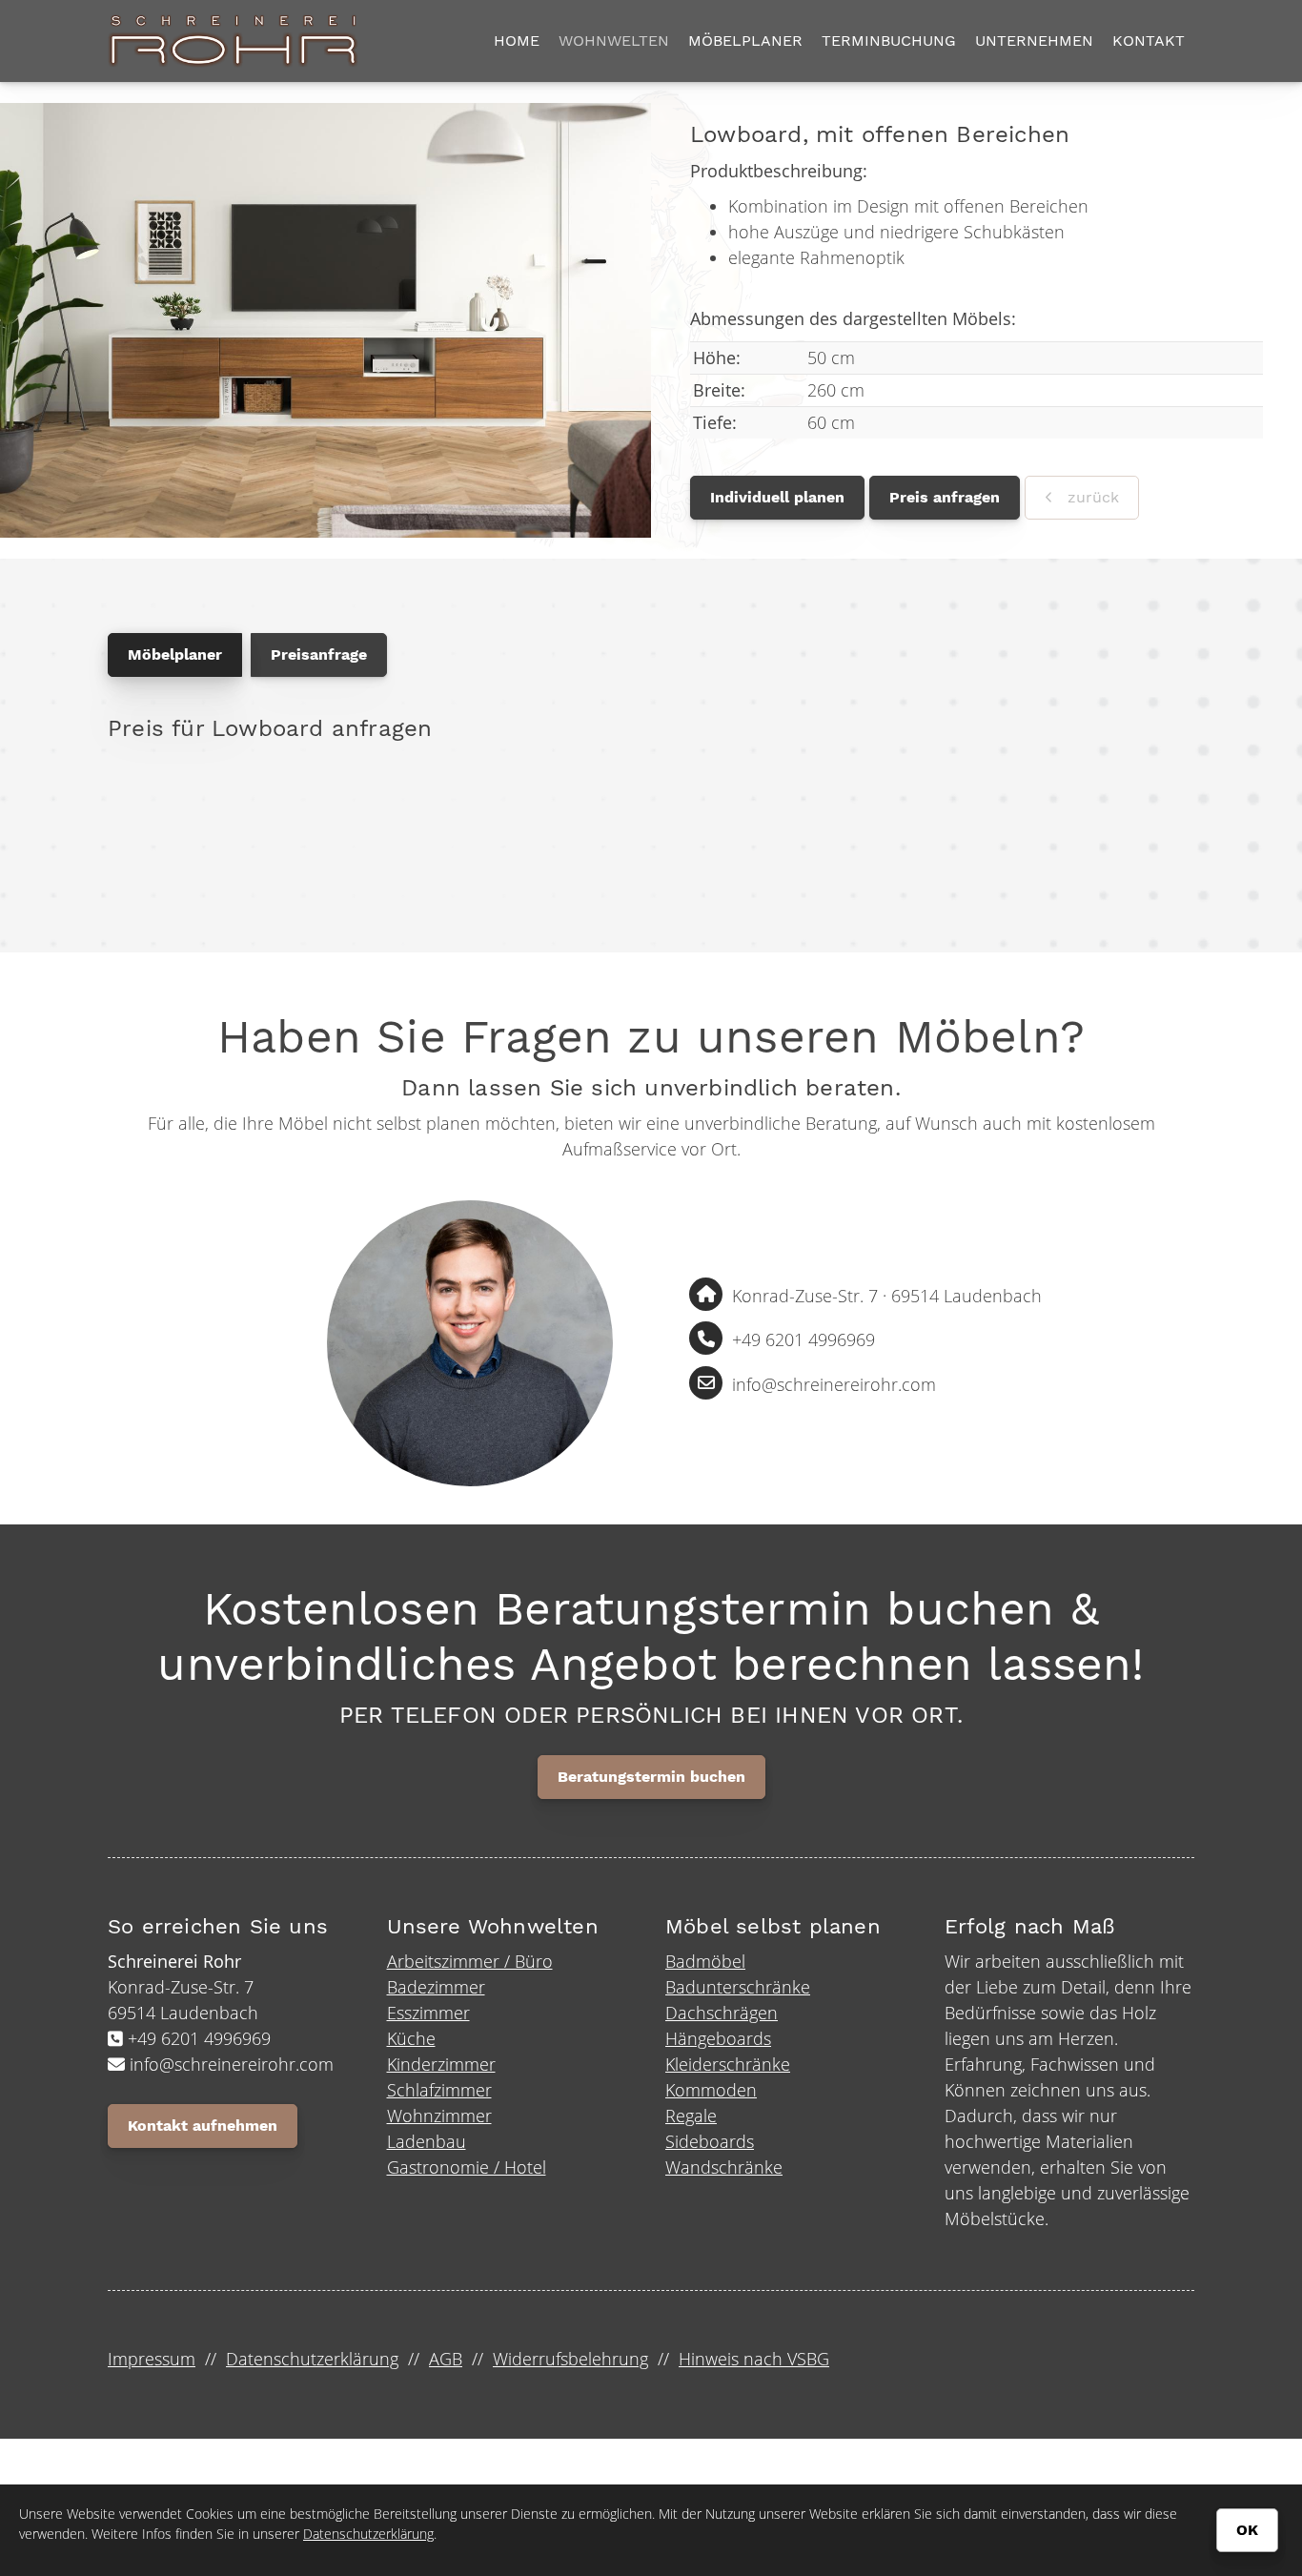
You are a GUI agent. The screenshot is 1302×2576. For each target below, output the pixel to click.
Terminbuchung (889, 41)
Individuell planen (777, 497)
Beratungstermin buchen (651, 1777)
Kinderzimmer (441, 2064)
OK (1247, 2530)
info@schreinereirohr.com (834, 1384)
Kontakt (1149, 41)
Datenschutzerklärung (312, 2359)
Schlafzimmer (439, 2090)
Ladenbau (427, 2141)
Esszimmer (428, 2013)
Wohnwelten (614, 41)
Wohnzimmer (439, 2116)
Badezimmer (436, 1987)
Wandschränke (724, 2167)
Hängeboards (718, 2038)
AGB (446, 2359)
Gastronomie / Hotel (467, 2167)
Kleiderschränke (728, 2064)
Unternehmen (1034, 41)
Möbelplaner (745, 41)
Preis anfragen (945, 497)
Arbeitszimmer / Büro (470, 1961)
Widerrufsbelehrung (570, 2359)
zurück (1091, 497)
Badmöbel (705, 1961)
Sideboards (710, 2141)
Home (517, 41)
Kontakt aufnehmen (203, 2126)
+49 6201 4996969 (804, 1339)
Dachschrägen (722, 2013)
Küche (411, 2038)
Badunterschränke (738, 1987)
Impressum (152, 2359)
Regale (691, 2116)
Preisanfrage (319, 654)
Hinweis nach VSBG (754, 2359)
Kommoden (711, 2090)
